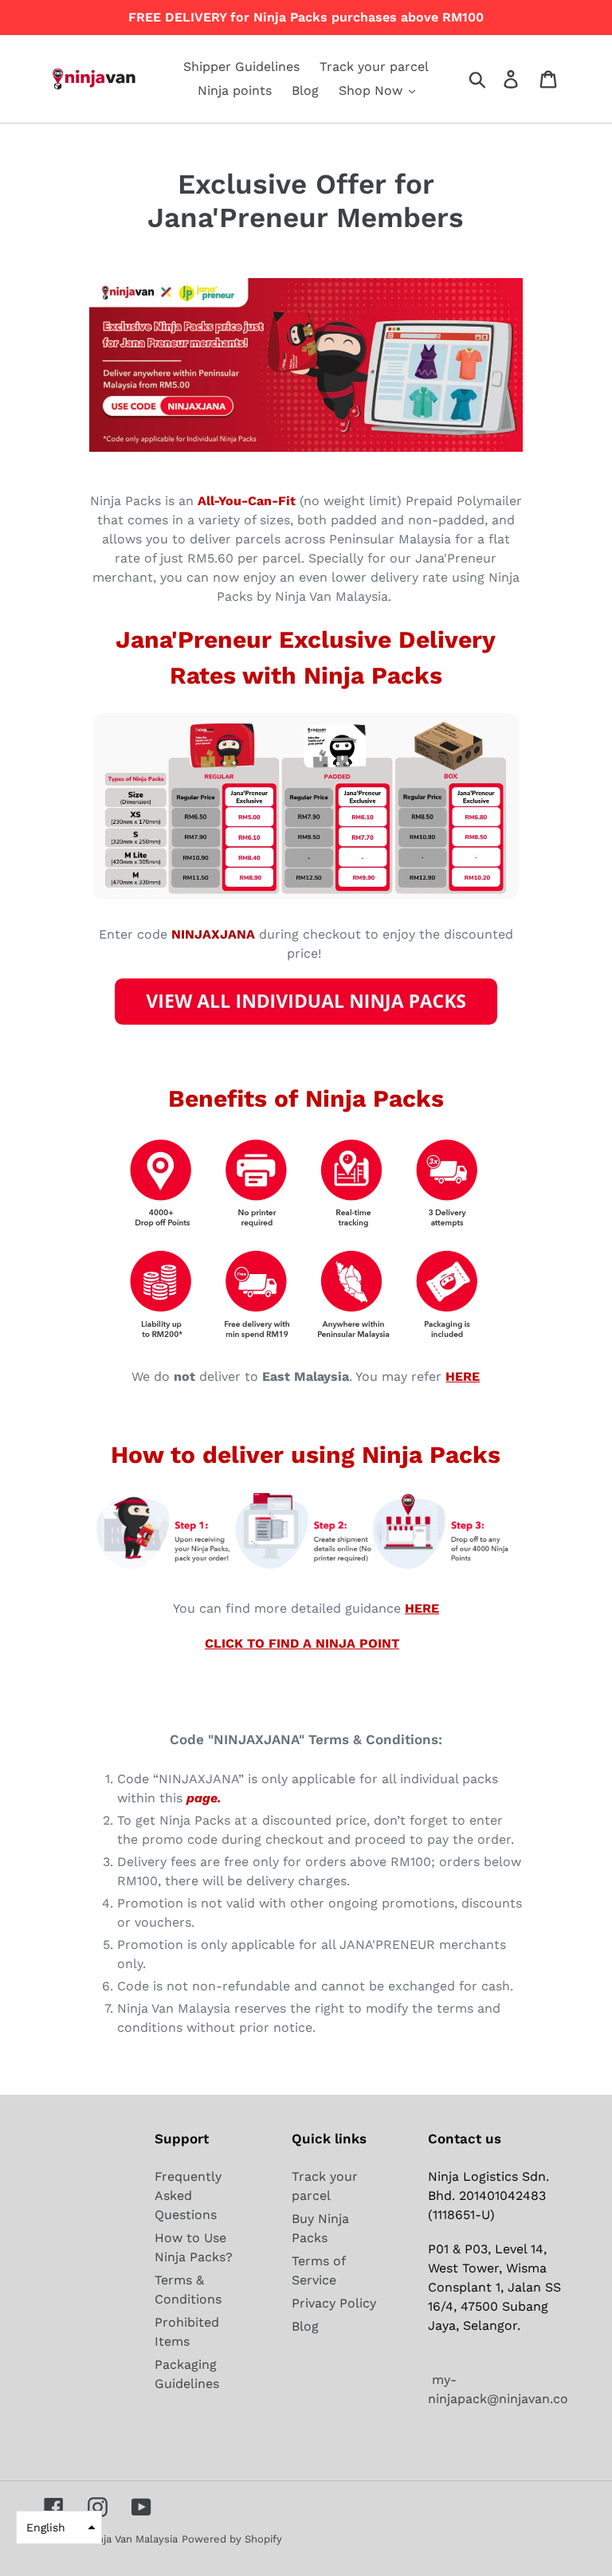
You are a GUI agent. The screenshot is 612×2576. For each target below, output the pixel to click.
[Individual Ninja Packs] (306, 1021)
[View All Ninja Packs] (306, 900)
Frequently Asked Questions (188, 2196)
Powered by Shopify (232, 2539)
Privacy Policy (334, 2303)
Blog (305, 2326)
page (202, 1798)
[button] (59, 2527)
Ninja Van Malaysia (132, 2539)
